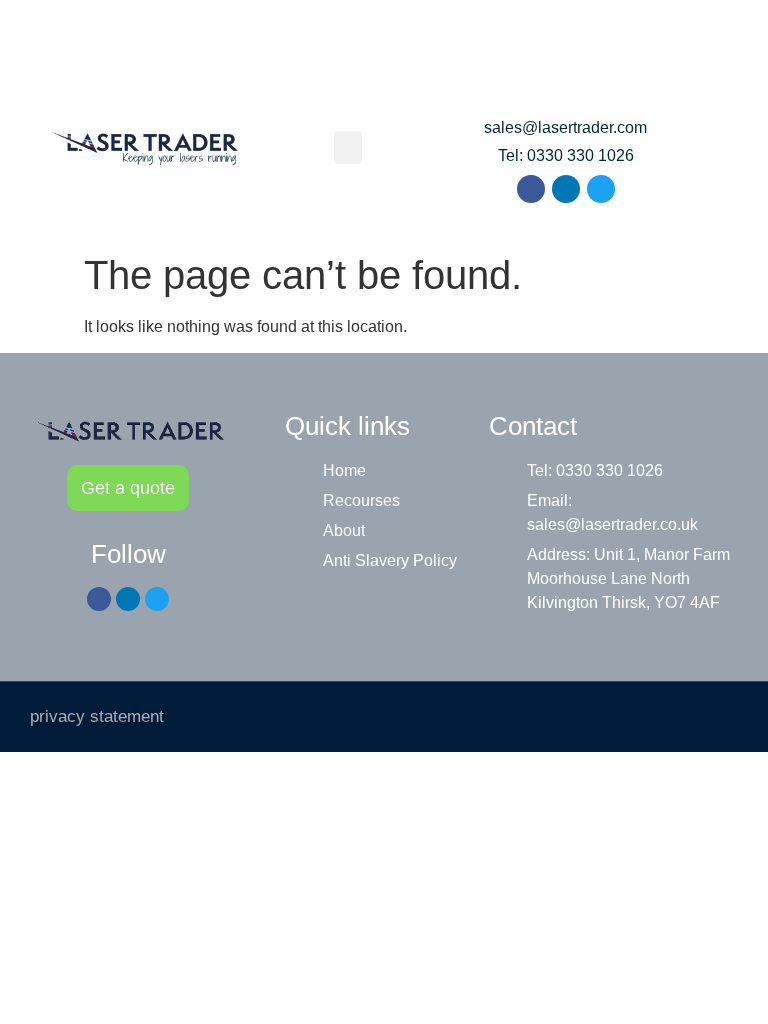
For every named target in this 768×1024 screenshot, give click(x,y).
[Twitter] (601, 189)
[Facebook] (531, 189)
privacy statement (97, 716)
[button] (348, 147)
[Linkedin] (566, 189)
